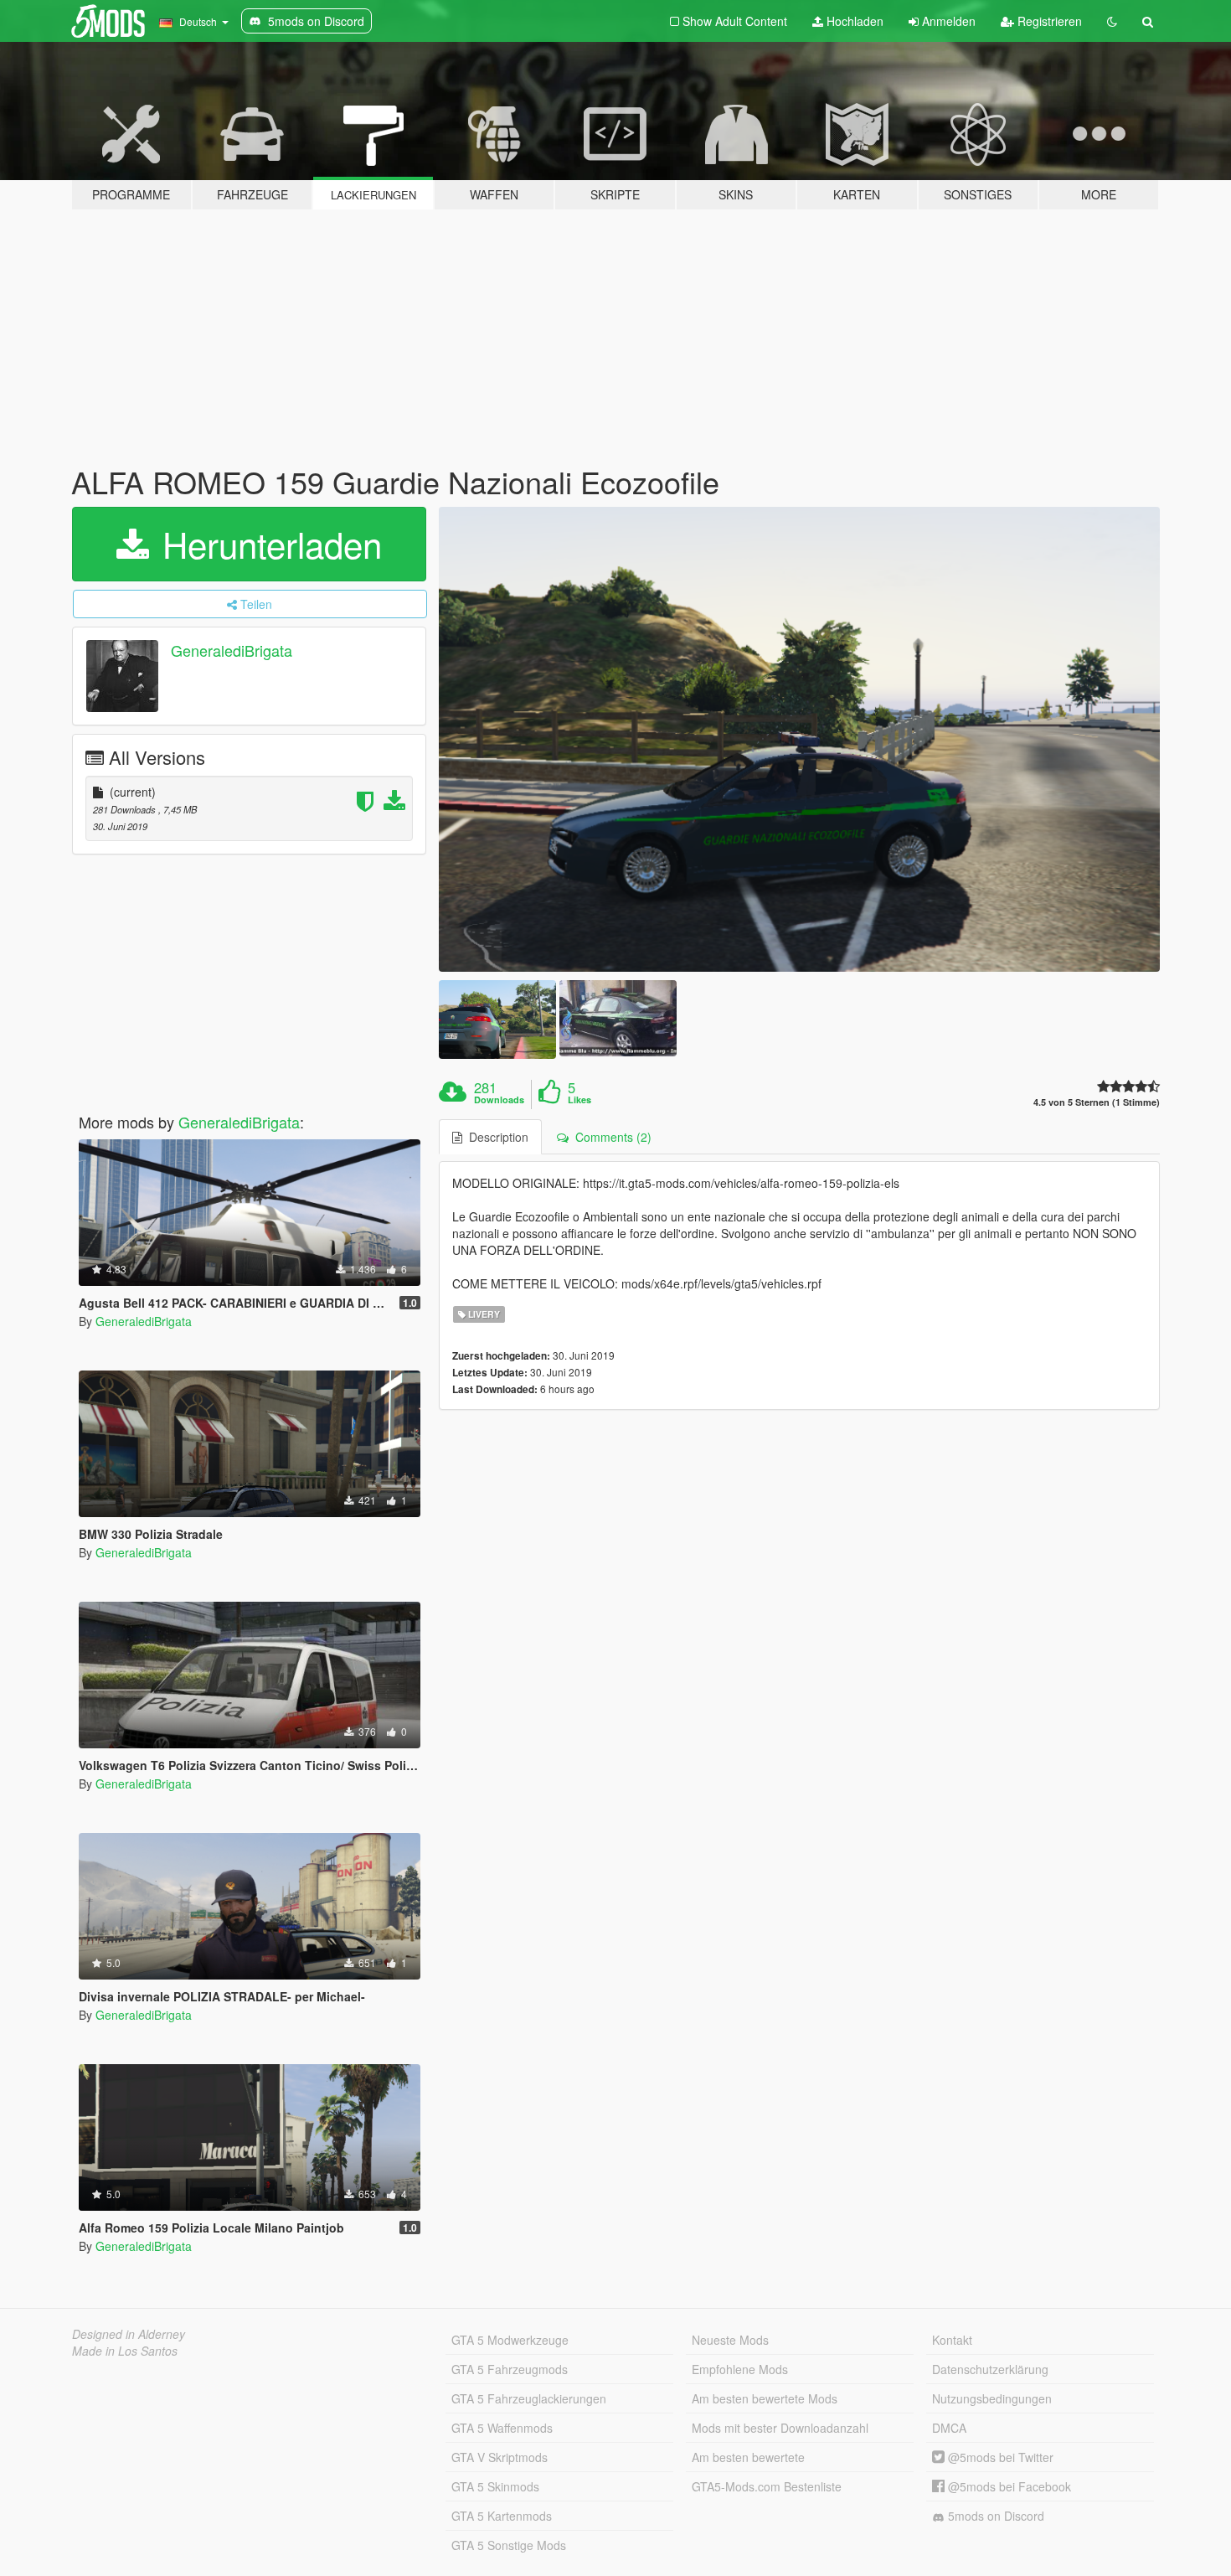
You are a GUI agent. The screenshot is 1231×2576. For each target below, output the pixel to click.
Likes (579, 1100)
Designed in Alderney (129, 2334)
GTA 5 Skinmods (495, 2486)
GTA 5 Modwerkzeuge (510, 2340)
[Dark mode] (1112, 21)
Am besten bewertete (748, 2457)
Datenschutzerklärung (990, 2369)
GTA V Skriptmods (500, 2457)
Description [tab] (495, 1137)
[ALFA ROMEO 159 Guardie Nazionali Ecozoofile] (800, 740)
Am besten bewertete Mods (765, 2398)
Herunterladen (267, 544)
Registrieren (1048, 21)
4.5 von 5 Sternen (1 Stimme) (1097, 1102)
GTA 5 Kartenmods (502, 2516)
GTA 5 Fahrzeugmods (510, 2369)
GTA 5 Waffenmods (502, 2428)
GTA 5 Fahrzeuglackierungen (529, 2398)
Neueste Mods (730, 2340)
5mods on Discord (994, 2516)
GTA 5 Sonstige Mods (509, 2545)
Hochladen (853, 21)
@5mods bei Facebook (1008, 2486)
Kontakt (952, 2340)
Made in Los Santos (125, 2351)
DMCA (949, 2428)
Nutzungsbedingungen (992, 2398)
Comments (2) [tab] (610, 1137)
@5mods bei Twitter (999, 2457)
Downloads (499, 1100)
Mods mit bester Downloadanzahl (780, 2428)
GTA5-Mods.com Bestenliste (767, 2486)
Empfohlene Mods (740, 2369)
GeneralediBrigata (232, 650)
